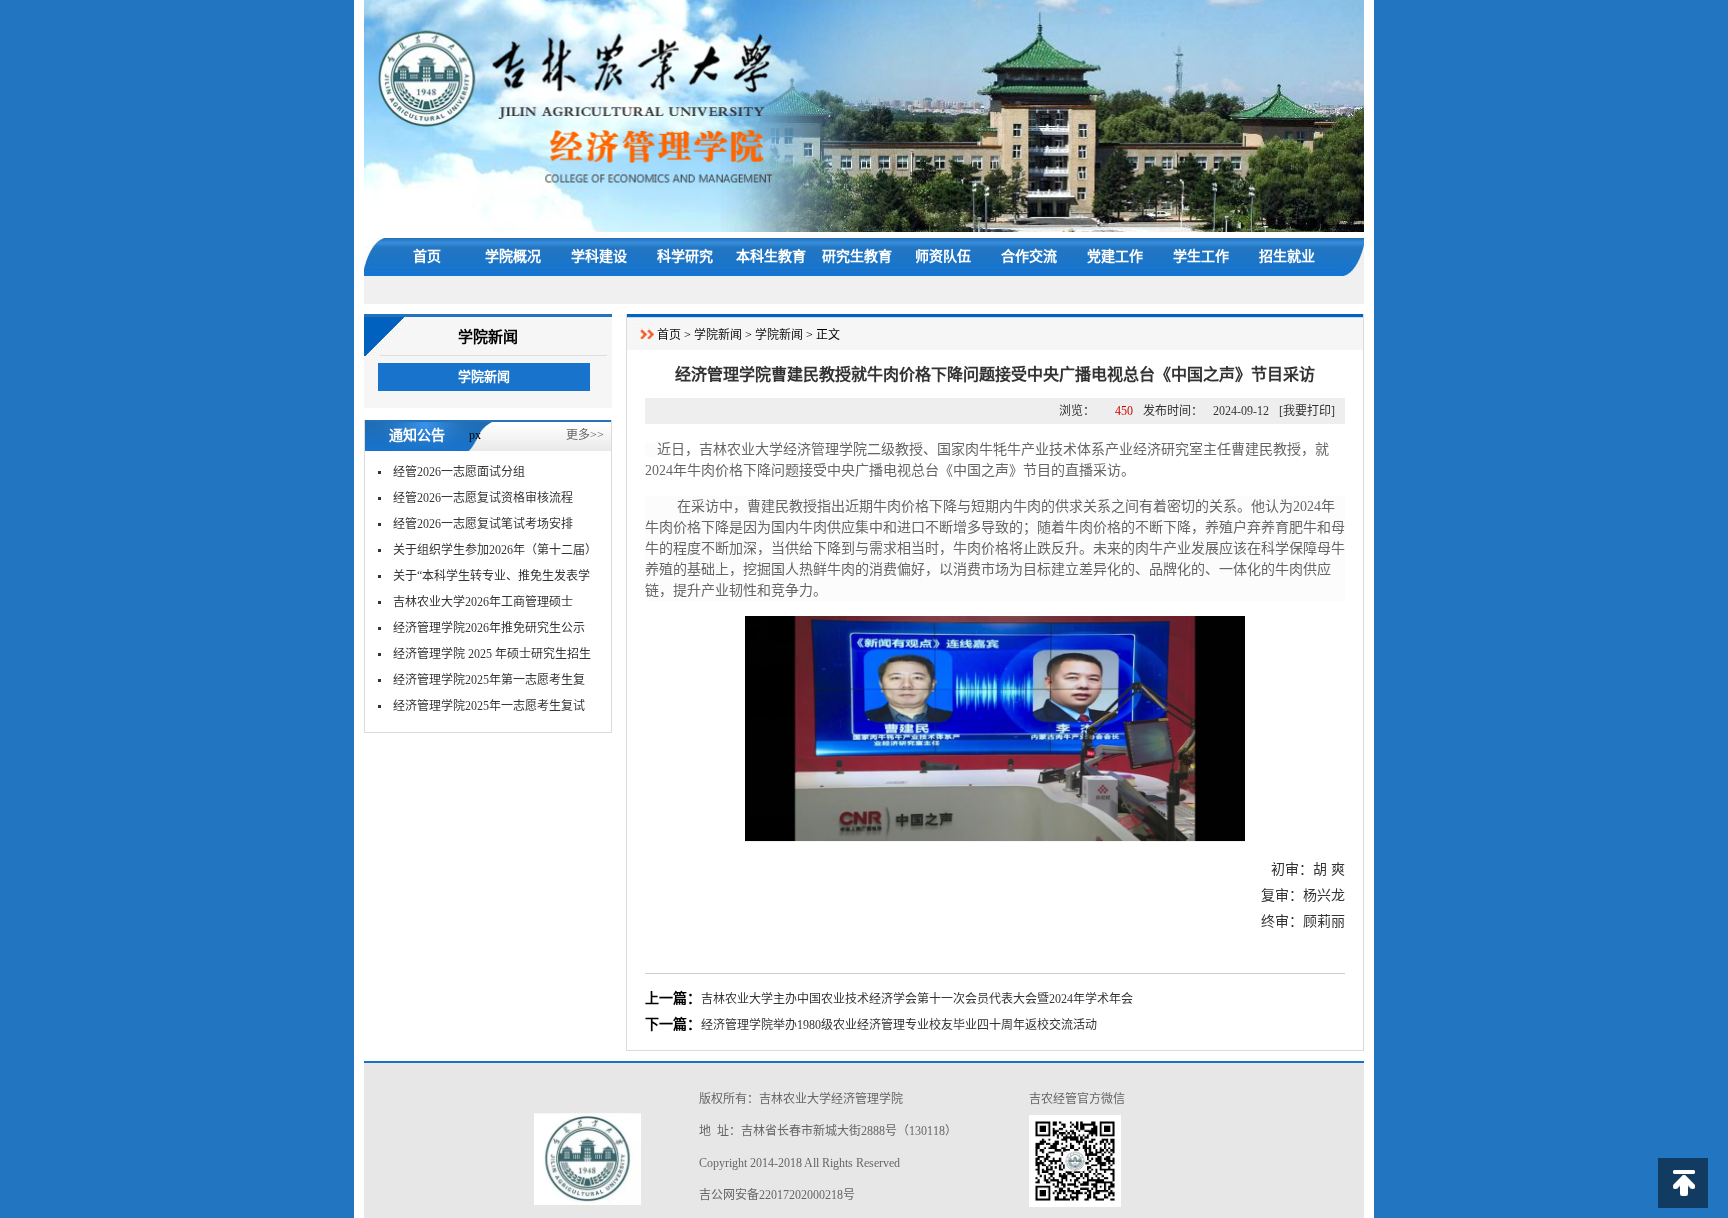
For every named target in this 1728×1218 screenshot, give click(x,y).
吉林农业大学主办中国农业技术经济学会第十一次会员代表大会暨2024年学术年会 (917, 999)
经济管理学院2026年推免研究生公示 (489, 628)
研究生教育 (857, 256)
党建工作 (1115, 256)
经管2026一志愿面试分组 (459, 472)
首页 (427, 256)
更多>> (585, 435)
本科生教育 (771, 256)
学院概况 (513, 256)
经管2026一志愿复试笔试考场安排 (483, 524)
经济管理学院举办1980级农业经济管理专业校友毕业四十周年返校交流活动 (899, 1025)
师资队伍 (943, 256)
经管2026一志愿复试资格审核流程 (483, 498)
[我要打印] (1307, 411)
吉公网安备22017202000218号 (777, 1195)
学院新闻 (484, 376)
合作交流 (1029, 256)
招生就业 (1287, 256)
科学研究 (685, 256)
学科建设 (599, 256)
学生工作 (1201, 256)
